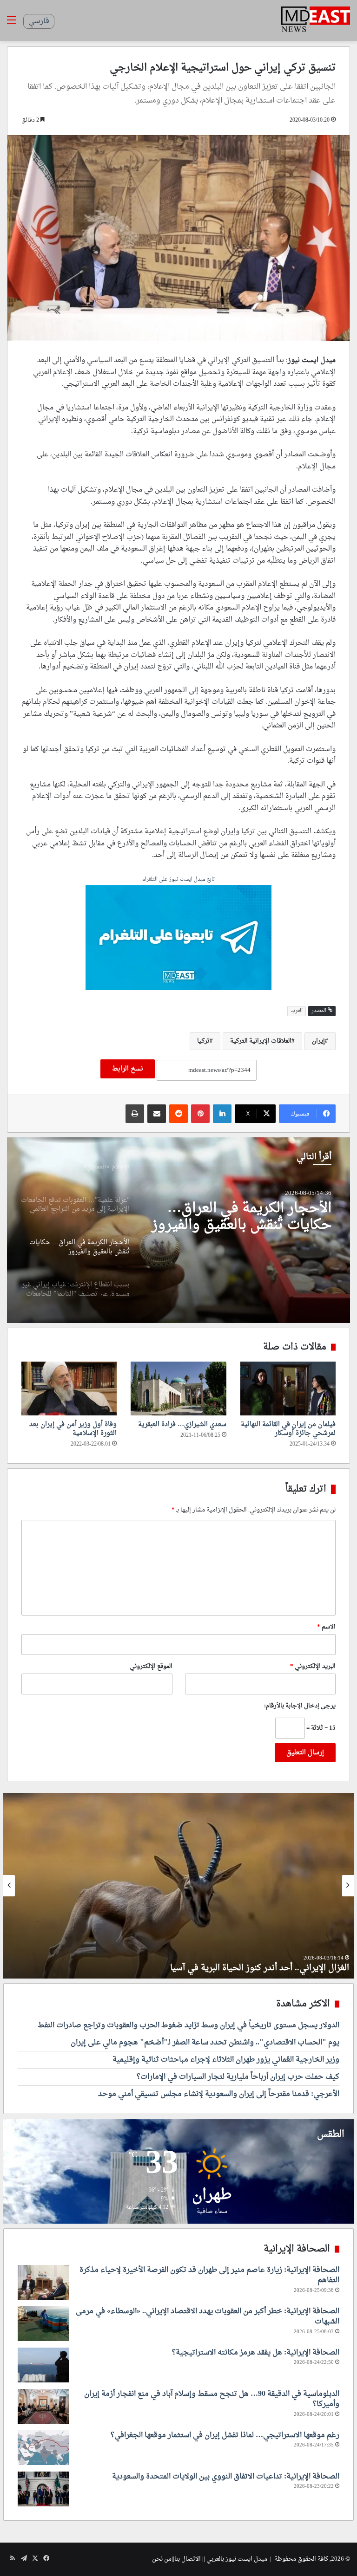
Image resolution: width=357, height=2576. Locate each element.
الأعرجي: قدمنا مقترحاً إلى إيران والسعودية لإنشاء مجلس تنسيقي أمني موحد (219, 2094)
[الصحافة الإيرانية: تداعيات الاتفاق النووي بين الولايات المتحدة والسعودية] (43, 2489)
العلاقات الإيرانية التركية (261, 1041)
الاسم (326, 1627)
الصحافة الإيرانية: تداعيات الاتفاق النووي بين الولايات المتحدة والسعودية (226, 2477)
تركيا (203, 1041)
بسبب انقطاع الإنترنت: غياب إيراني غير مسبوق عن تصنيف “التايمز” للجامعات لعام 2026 (245, 1217)
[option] (178, 1230)
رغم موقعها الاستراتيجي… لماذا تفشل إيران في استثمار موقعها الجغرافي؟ (225, 2435)
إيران (318, 1041)
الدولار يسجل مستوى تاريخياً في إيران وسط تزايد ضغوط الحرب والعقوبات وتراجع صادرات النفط (188, 2025)
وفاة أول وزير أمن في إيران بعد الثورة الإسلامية (73, 1429)
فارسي (39, 21)
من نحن (162, 2559)
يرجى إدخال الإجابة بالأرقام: (300, 1706)
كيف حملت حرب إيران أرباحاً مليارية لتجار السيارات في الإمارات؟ (238, 2077)
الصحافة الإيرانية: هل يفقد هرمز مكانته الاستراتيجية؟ (256, 2353)
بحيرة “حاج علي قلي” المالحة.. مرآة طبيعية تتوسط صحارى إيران (233, 1968)
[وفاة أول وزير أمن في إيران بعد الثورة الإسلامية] (69, 1389)
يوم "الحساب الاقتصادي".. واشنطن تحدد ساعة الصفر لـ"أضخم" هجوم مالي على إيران (205, 2043)
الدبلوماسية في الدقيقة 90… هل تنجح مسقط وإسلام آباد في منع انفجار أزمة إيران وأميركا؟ (212, 2399)
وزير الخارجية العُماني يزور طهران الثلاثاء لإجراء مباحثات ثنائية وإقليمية (226, 2060)
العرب (297, 1011)
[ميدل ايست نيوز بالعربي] (316, 20)
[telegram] (178, 939)
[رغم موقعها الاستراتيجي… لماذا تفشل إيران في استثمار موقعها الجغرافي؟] (43, 2448)
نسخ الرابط (128, 1069)
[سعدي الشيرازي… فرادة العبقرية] (178, 1389)
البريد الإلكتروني (313, 1666)
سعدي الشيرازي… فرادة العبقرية (182, 1424)
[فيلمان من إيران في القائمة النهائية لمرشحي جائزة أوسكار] (288, 1389)
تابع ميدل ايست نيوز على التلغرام (178, 880)
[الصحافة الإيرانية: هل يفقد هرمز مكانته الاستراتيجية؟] (43, 2365)
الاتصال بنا (188, 2559)
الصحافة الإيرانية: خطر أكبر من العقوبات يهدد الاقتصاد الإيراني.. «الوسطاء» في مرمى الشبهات (208, 2316)
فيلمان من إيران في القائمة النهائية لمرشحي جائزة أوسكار (288, 1429)
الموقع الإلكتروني (151, 1666)
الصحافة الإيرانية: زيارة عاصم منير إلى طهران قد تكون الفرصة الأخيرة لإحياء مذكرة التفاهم (209, 2275)
